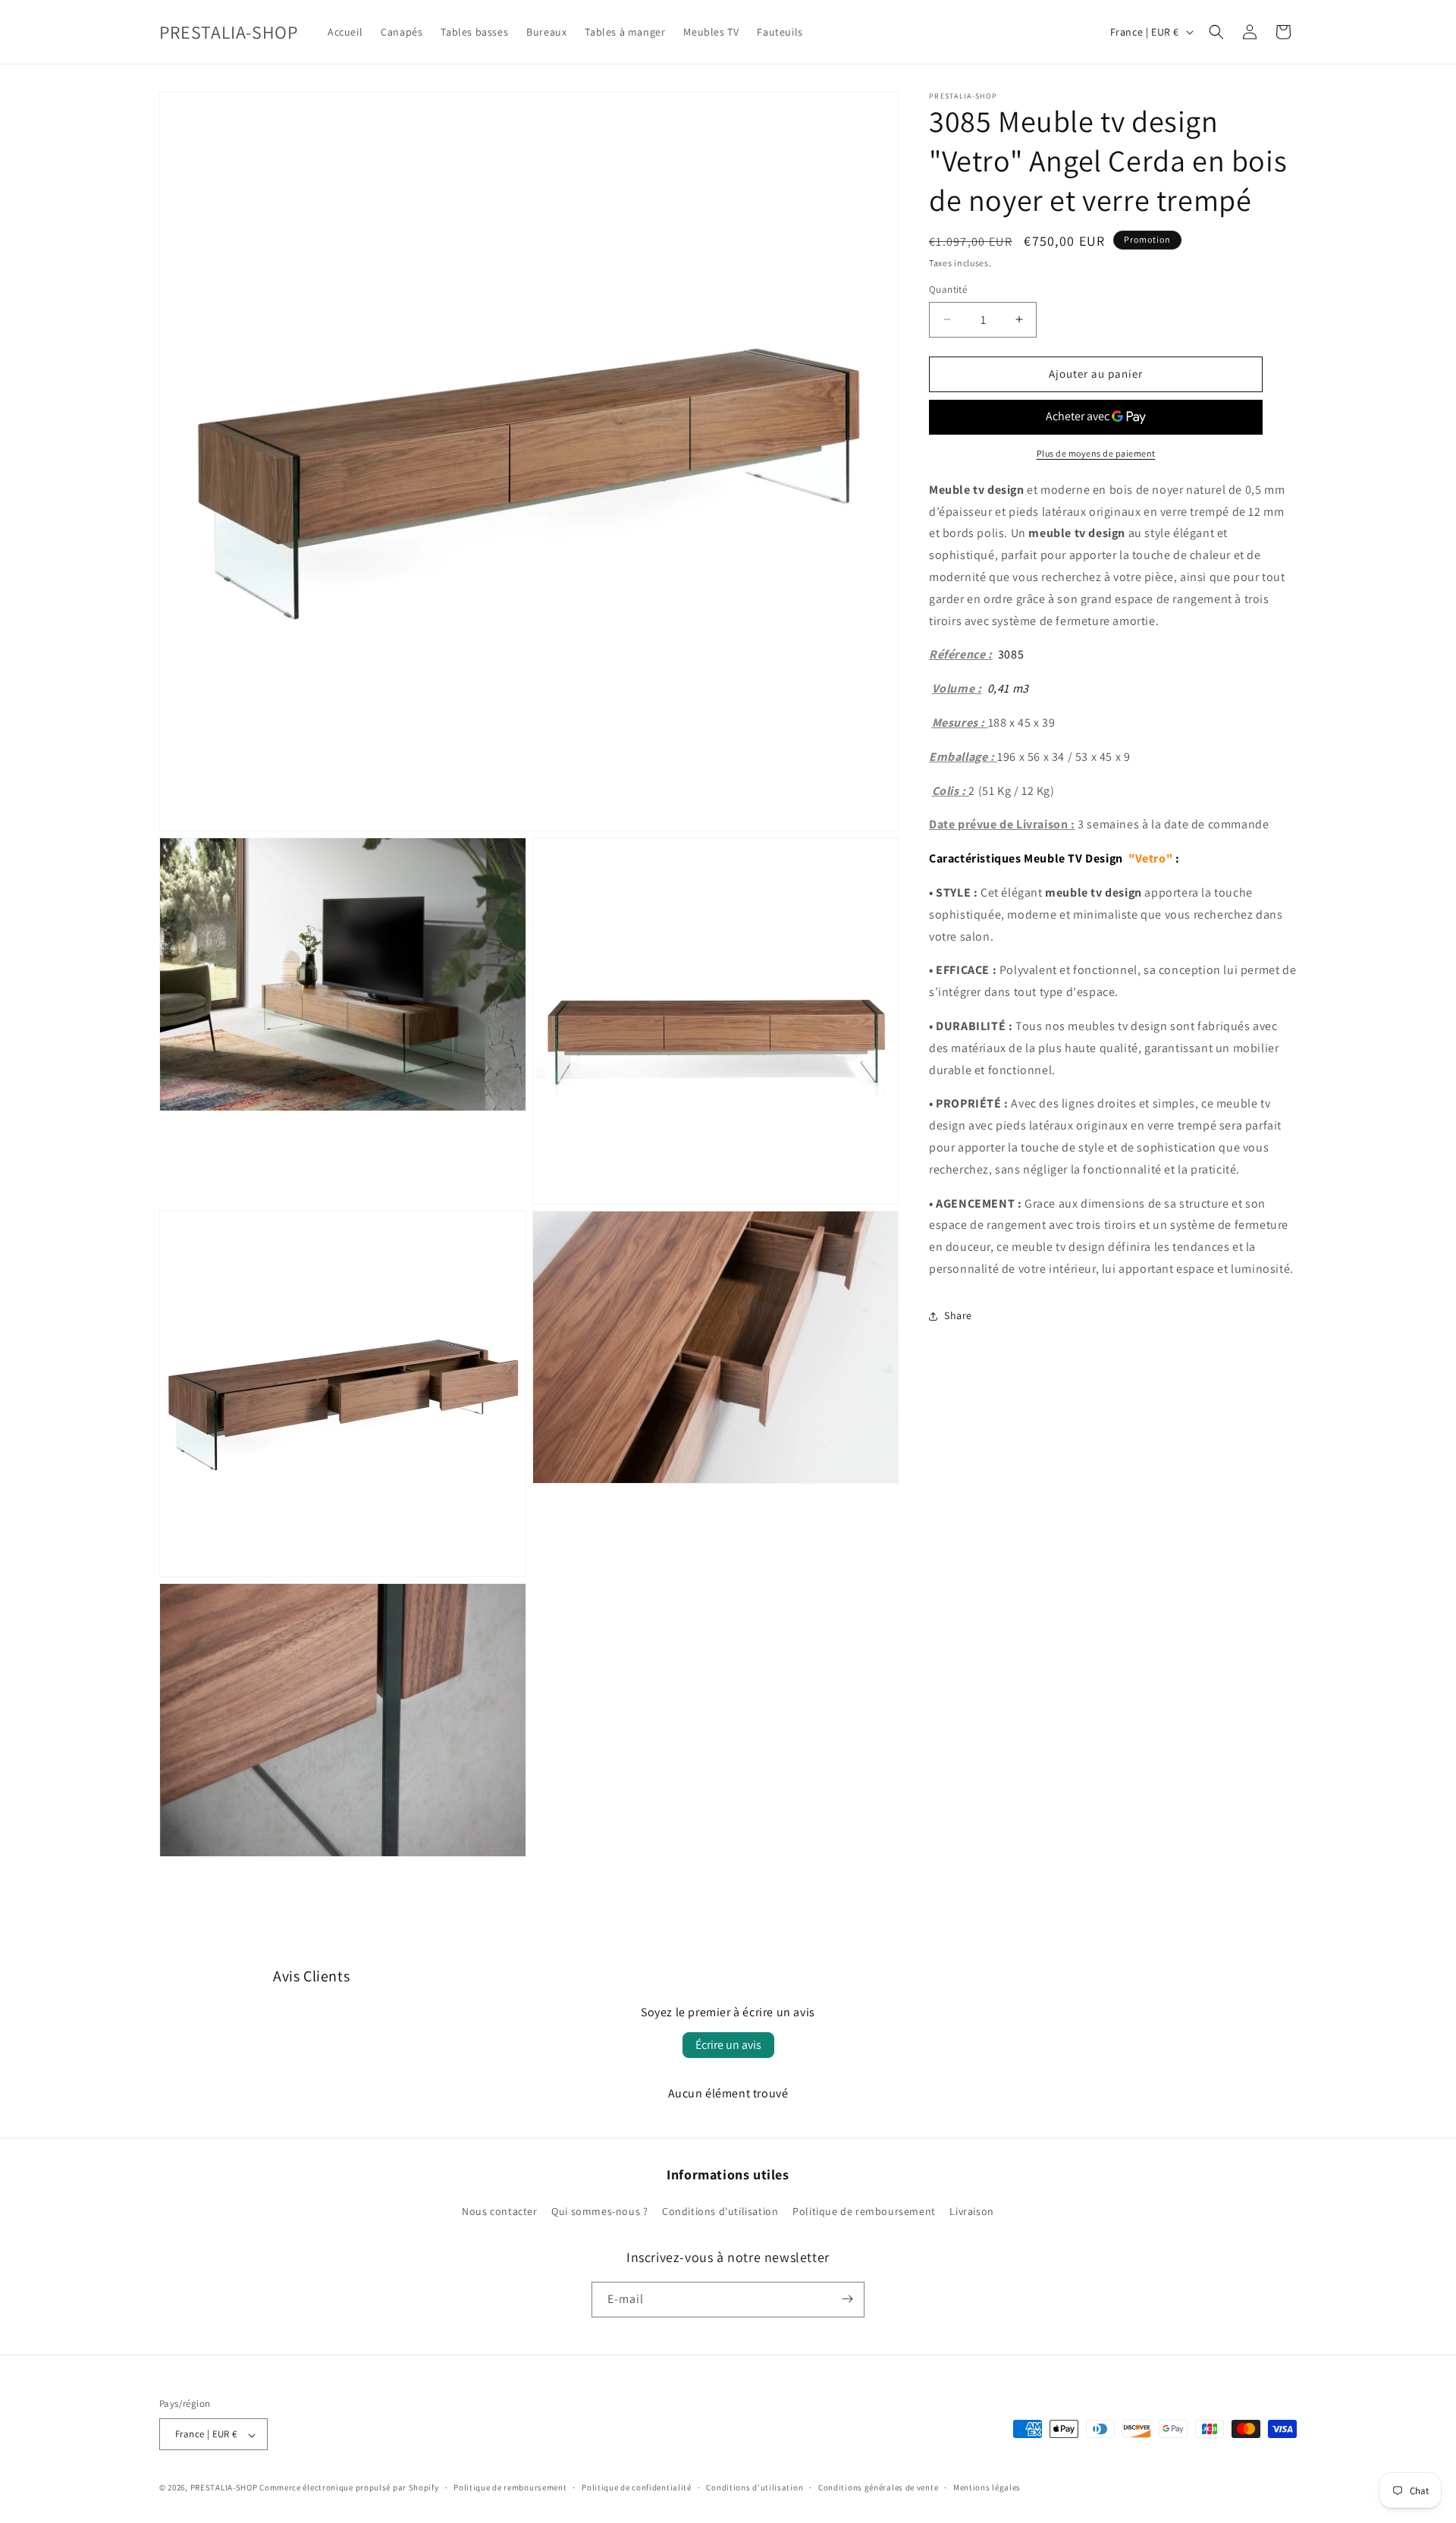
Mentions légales (987, 2487)
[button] (1216, 32)
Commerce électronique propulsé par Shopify (349, 2488)
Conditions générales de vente (878, 2487)
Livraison (971, 2212)
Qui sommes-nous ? (599, 2212)
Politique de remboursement (864, 2212)
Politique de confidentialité (637, 2487)
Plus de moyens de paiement (1096, 453)
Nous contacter (499, 2212)
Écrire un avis (728, 2045)
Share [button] (958, 1315)
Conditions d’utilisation (755, 2487)
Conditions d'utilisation (720, 2212)
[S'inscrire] (847, 2299)
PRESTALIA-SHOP (224, 2488)
